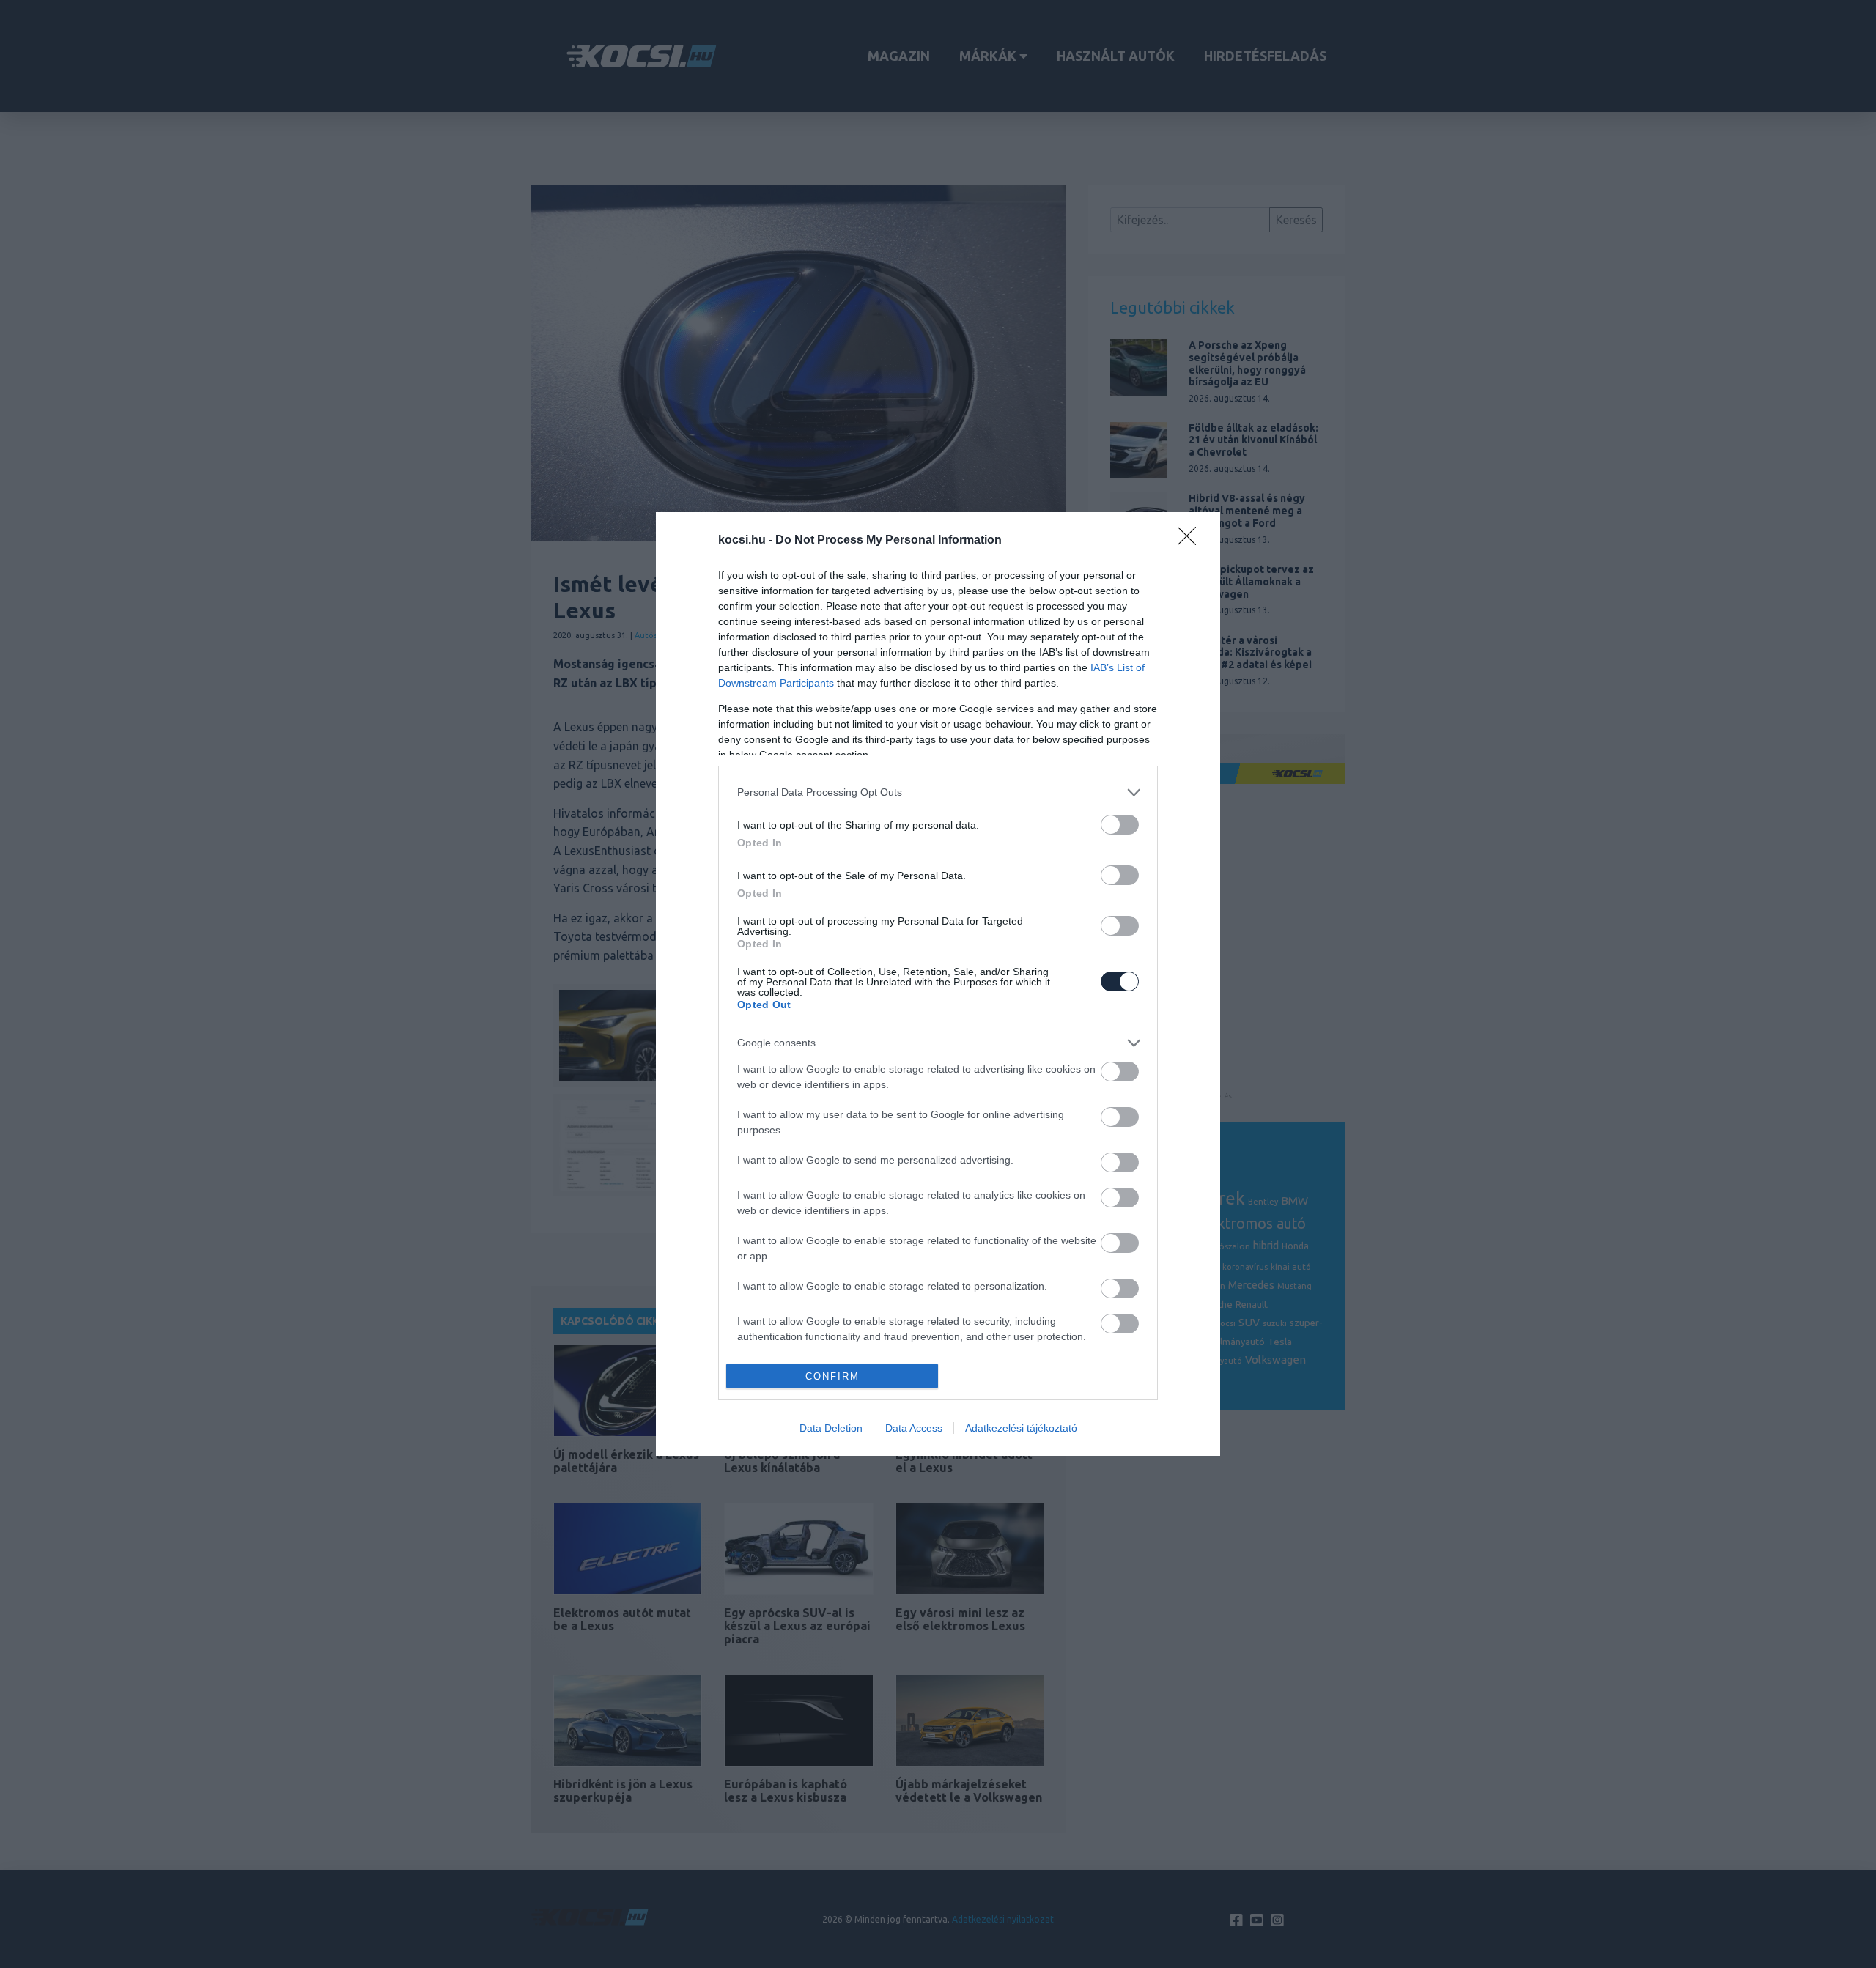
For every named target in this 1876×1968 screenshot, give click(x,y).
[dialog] (938, 984)
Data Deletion (831, 1428)
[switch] (1120, 825)
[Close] (1192, 541)
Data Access (914, 1428)
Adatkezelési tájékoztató (1021, 1428)
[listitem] (938, 792)
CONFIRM (832, 1376)
